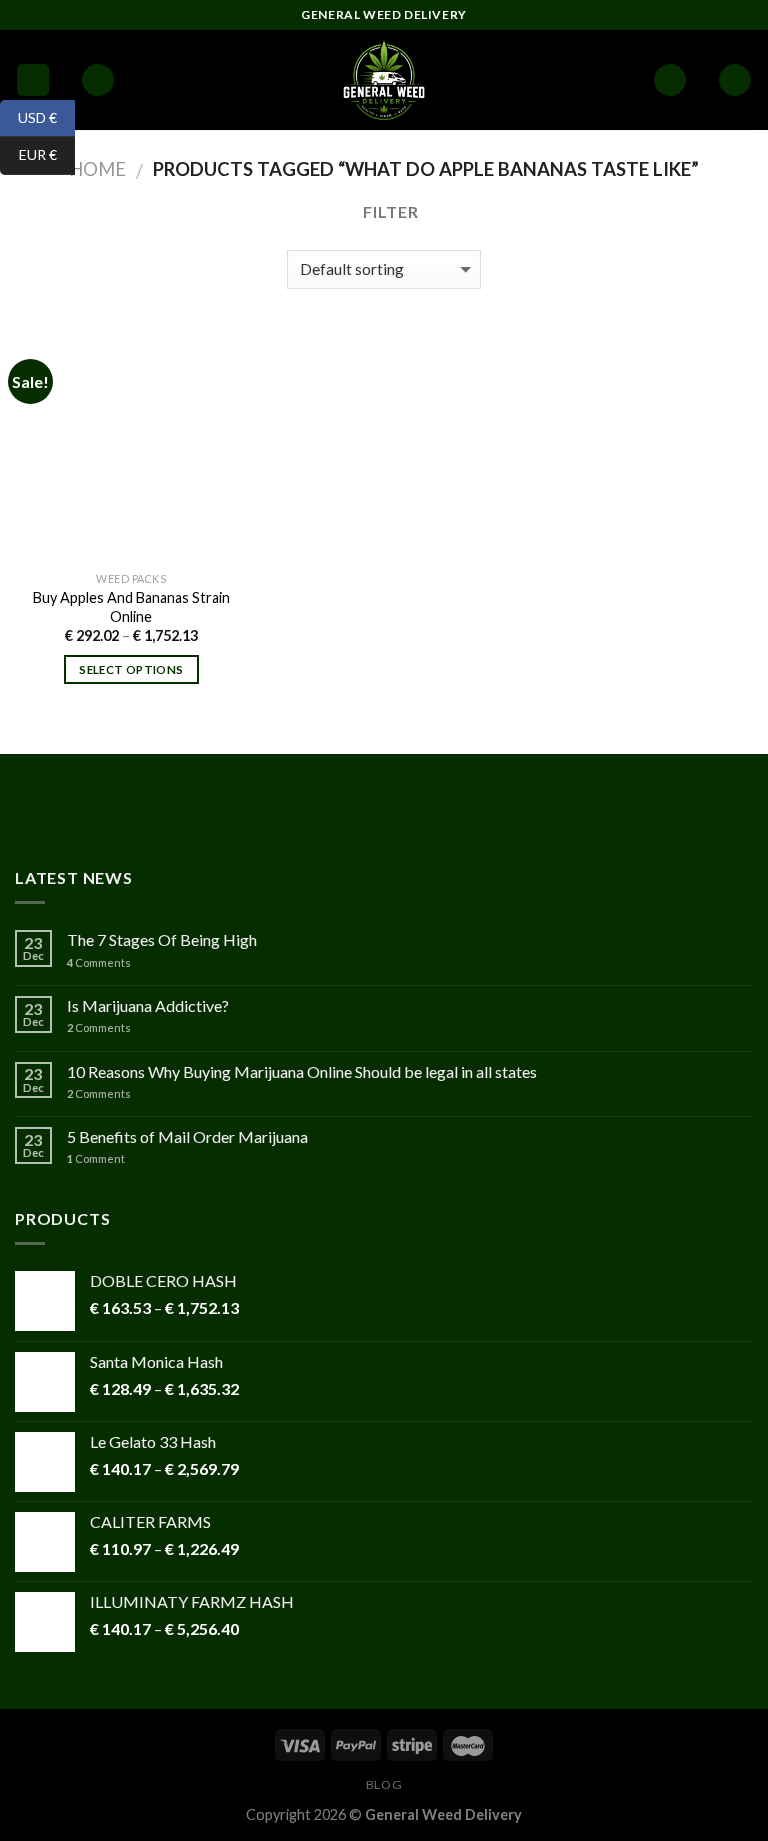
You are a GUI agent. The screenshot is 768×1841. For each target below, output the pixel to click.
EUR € (28, 154)
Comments (99, 962)
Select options (131, 669)
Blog (384, 1784)
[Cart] (735, 80)
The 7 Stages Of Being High (162, 939)
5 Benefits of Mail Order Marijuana (187, 1136)
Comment (96, 1158)
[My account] (670, 80)
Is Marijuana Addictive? (148, 1005)
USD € (28, 116)
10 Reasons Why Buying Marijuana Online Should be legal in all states (302, 1071)
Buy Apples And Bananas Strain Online (131, 607)
